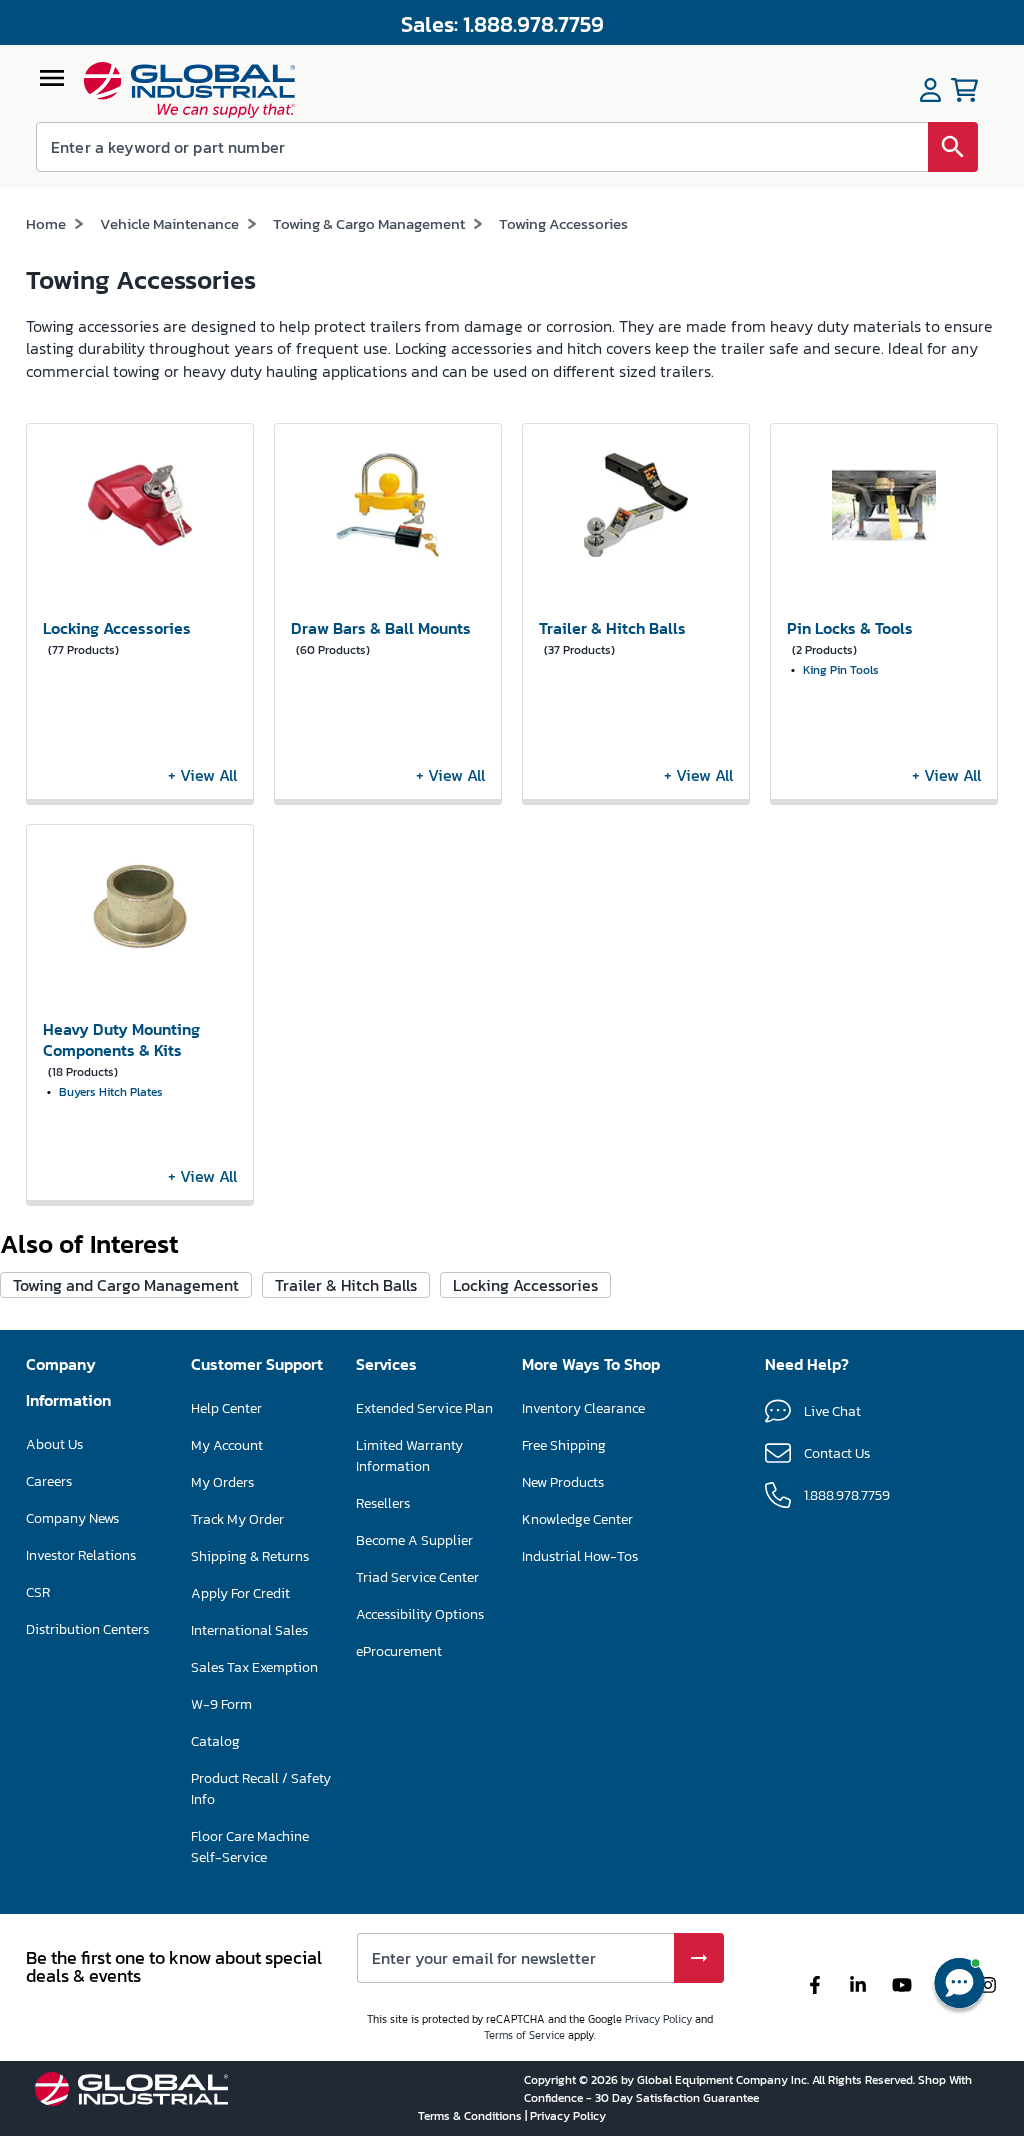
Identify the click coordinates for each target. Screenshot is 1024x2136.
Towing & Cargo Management (369, 223)
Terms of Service (524, 2035)
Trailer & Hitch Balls (346, 1285)
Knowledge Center (577, 1519)
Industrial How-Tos (580, 1556)
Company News (72, 1518)
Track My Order (237, 1519)
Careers (49, 1481)
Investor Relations (81, 1555)
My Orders (222, 1482)
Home (46, 223)
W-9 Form (221, 1704)
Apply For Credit (240, 1593)
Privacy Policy (658, 2019)
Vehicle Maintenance (169, 223)
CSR (38, 1592)
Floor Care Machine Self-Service (250, 1847)
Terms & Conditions (471, 2116)
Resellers (383, 1503)
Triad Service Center (417, 1577)
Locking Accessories (525, 1285)
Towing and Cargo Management (126, 1285)
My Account (227, 1445)
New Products (563, 1482)
